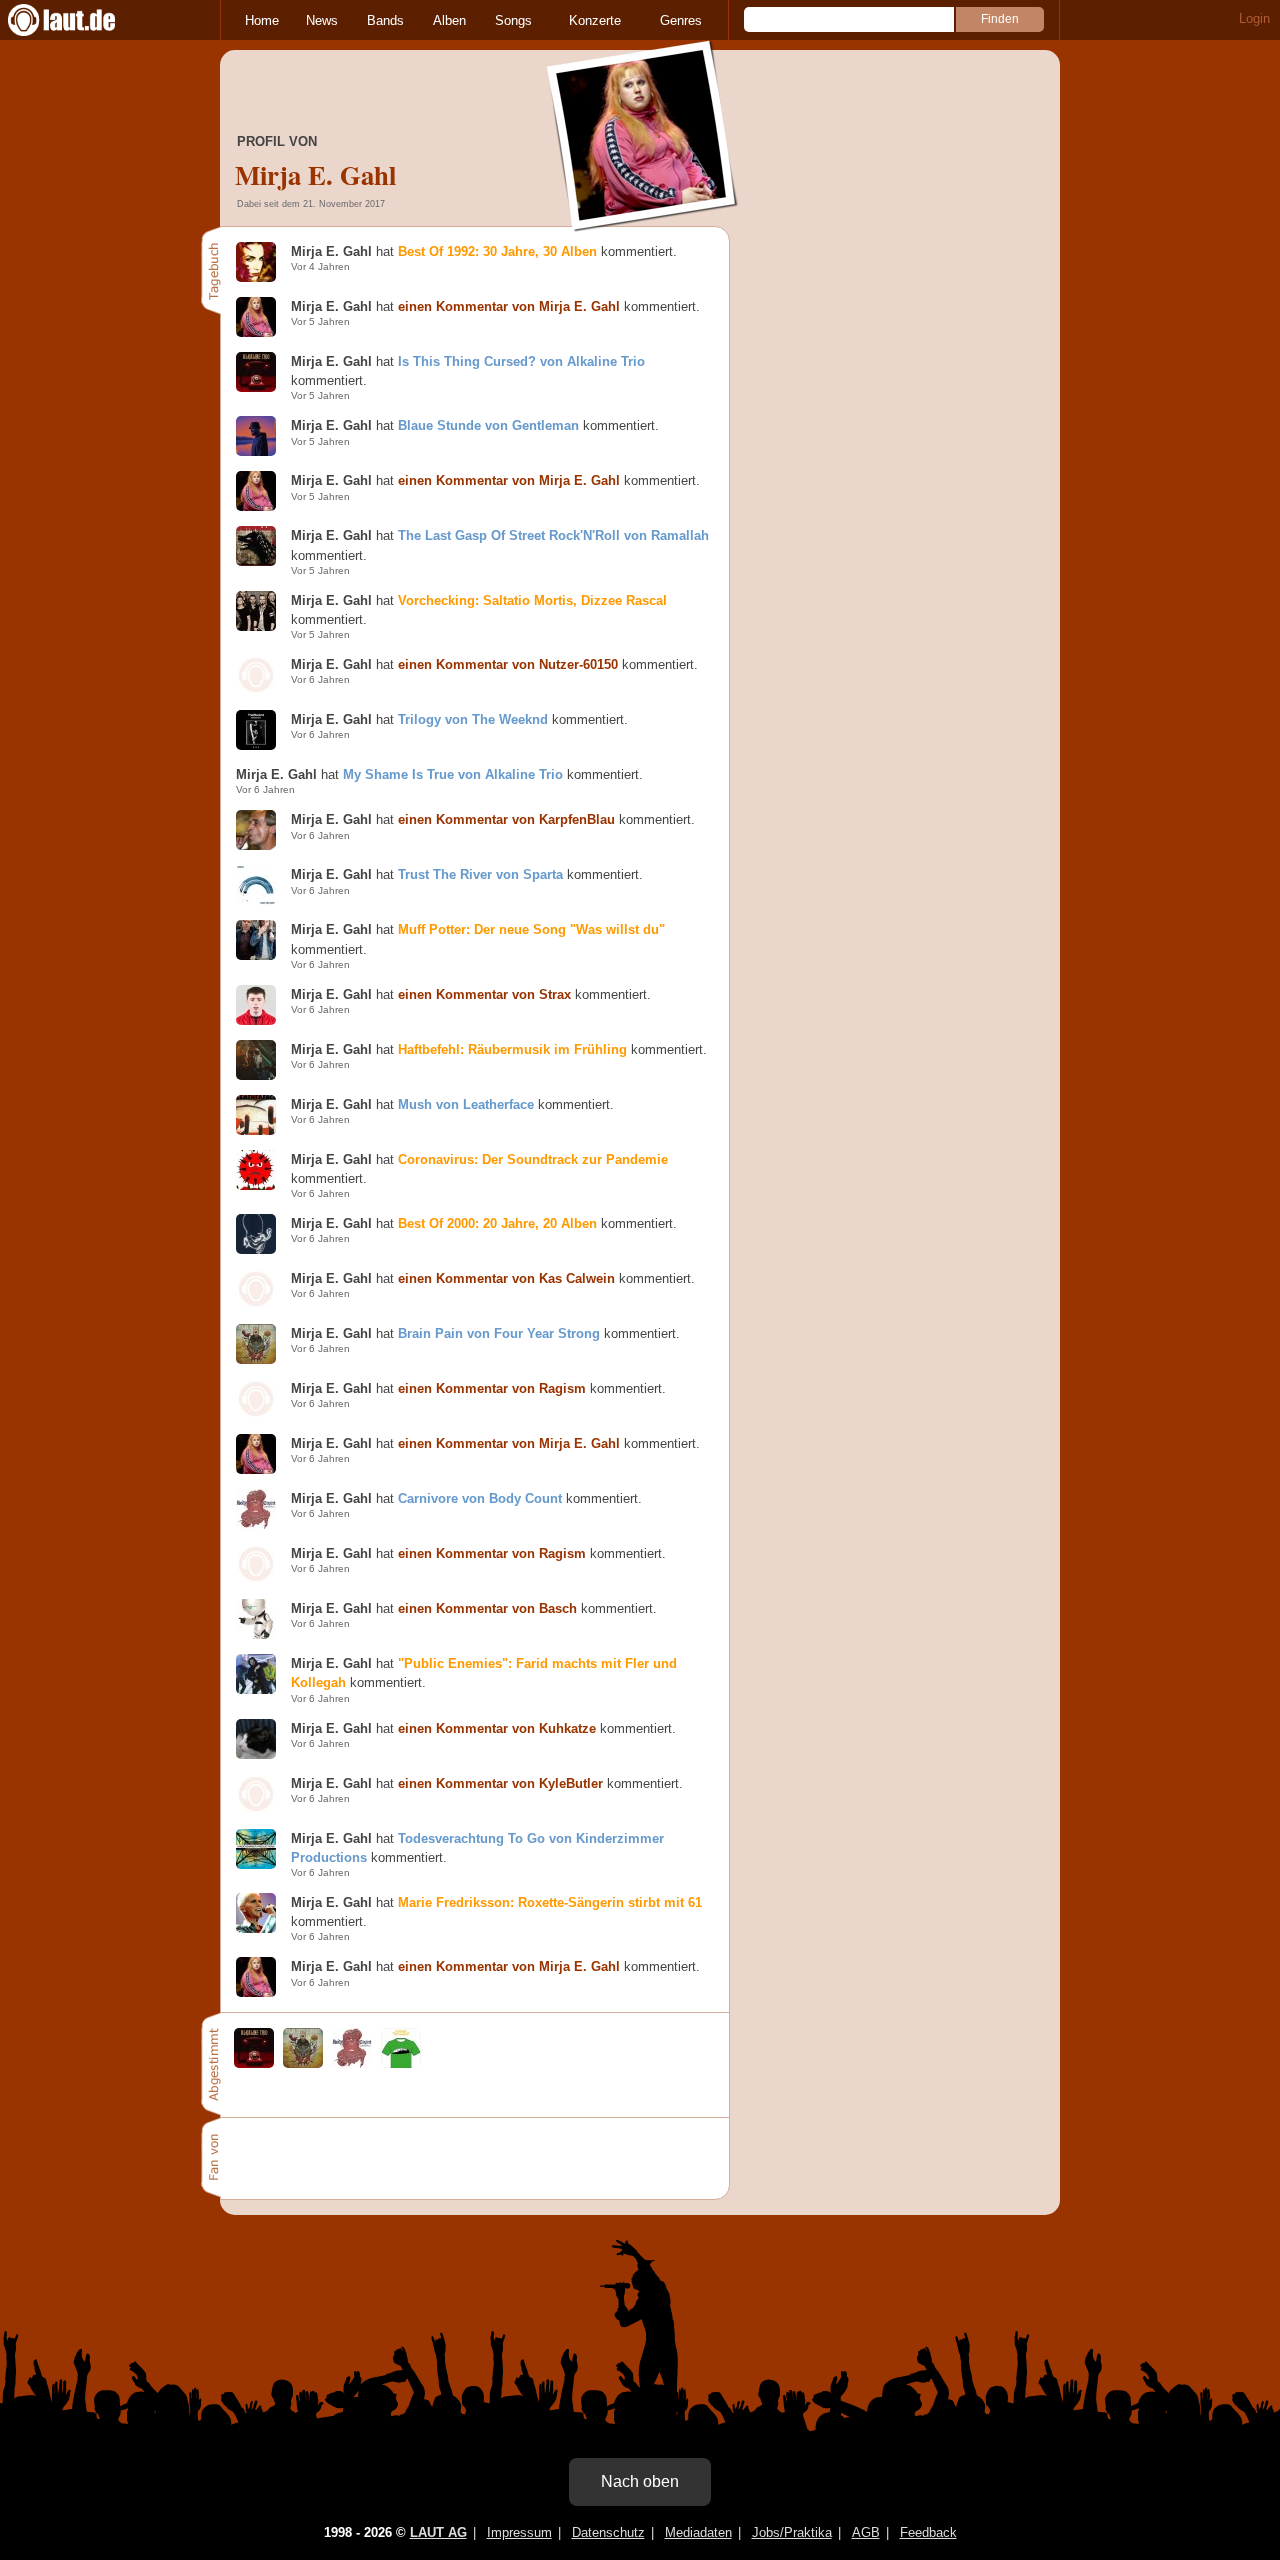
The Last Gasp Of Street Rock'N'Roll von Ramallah (553, 535)
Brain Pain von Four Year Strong (499, 1333)
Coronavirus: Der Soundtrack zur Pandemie (533, 1159)
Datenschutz (608, 2532)
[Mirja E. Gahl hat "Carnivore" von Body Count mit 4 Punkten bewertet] (352, 2063)
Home (262, 20)
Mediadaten (698, 2532)
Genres (681, 20)
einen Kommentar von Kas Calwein (506, 1278)
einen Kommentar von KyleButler (500, 1783)
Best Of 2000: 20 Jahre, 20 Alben (497, 1223)
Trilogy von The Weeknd (473, 719)
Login (1254, 18)
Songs (513, 20)
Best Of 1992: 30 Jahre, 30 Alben (497, 251)
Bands (385, 20)
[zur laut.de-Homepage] (80, 20)
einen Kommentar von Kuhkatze (497, 1728)
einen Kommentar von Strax (484, 994)
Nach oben (640, 2481)
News (322, 20)
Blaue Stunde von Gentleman (488, 425)
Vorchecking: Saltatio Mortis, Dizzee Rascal (532, 600)
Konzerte (595, 20)
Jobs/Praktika (792, 2532)
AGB (866, 2532)
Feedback (928, 2532)
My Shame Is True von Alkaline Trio (453, 774)
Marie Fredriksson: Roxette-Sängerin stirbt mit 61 (550, 1902)
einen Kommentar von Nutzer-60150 (508, 664)
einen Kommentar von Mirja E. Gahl (509, 306)
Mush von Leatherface (466, 1104)
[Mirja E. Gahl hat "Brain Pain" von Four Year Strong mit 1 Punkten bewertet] (303, 2063)
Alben (449, 20)
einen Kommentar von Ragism (492, 1388)
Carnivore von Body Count (480, 1498)
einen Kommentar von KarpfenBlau (506, 819)
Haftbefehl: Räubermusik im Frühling (512, 1049)
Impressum (519, 2532)
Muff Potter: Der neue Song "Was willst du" (531, 929)
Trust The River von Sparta (480, 874)
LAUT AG (438, 2532)
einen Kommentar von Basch (487, 1608)
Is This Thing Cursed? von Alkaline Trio (521, 361)
